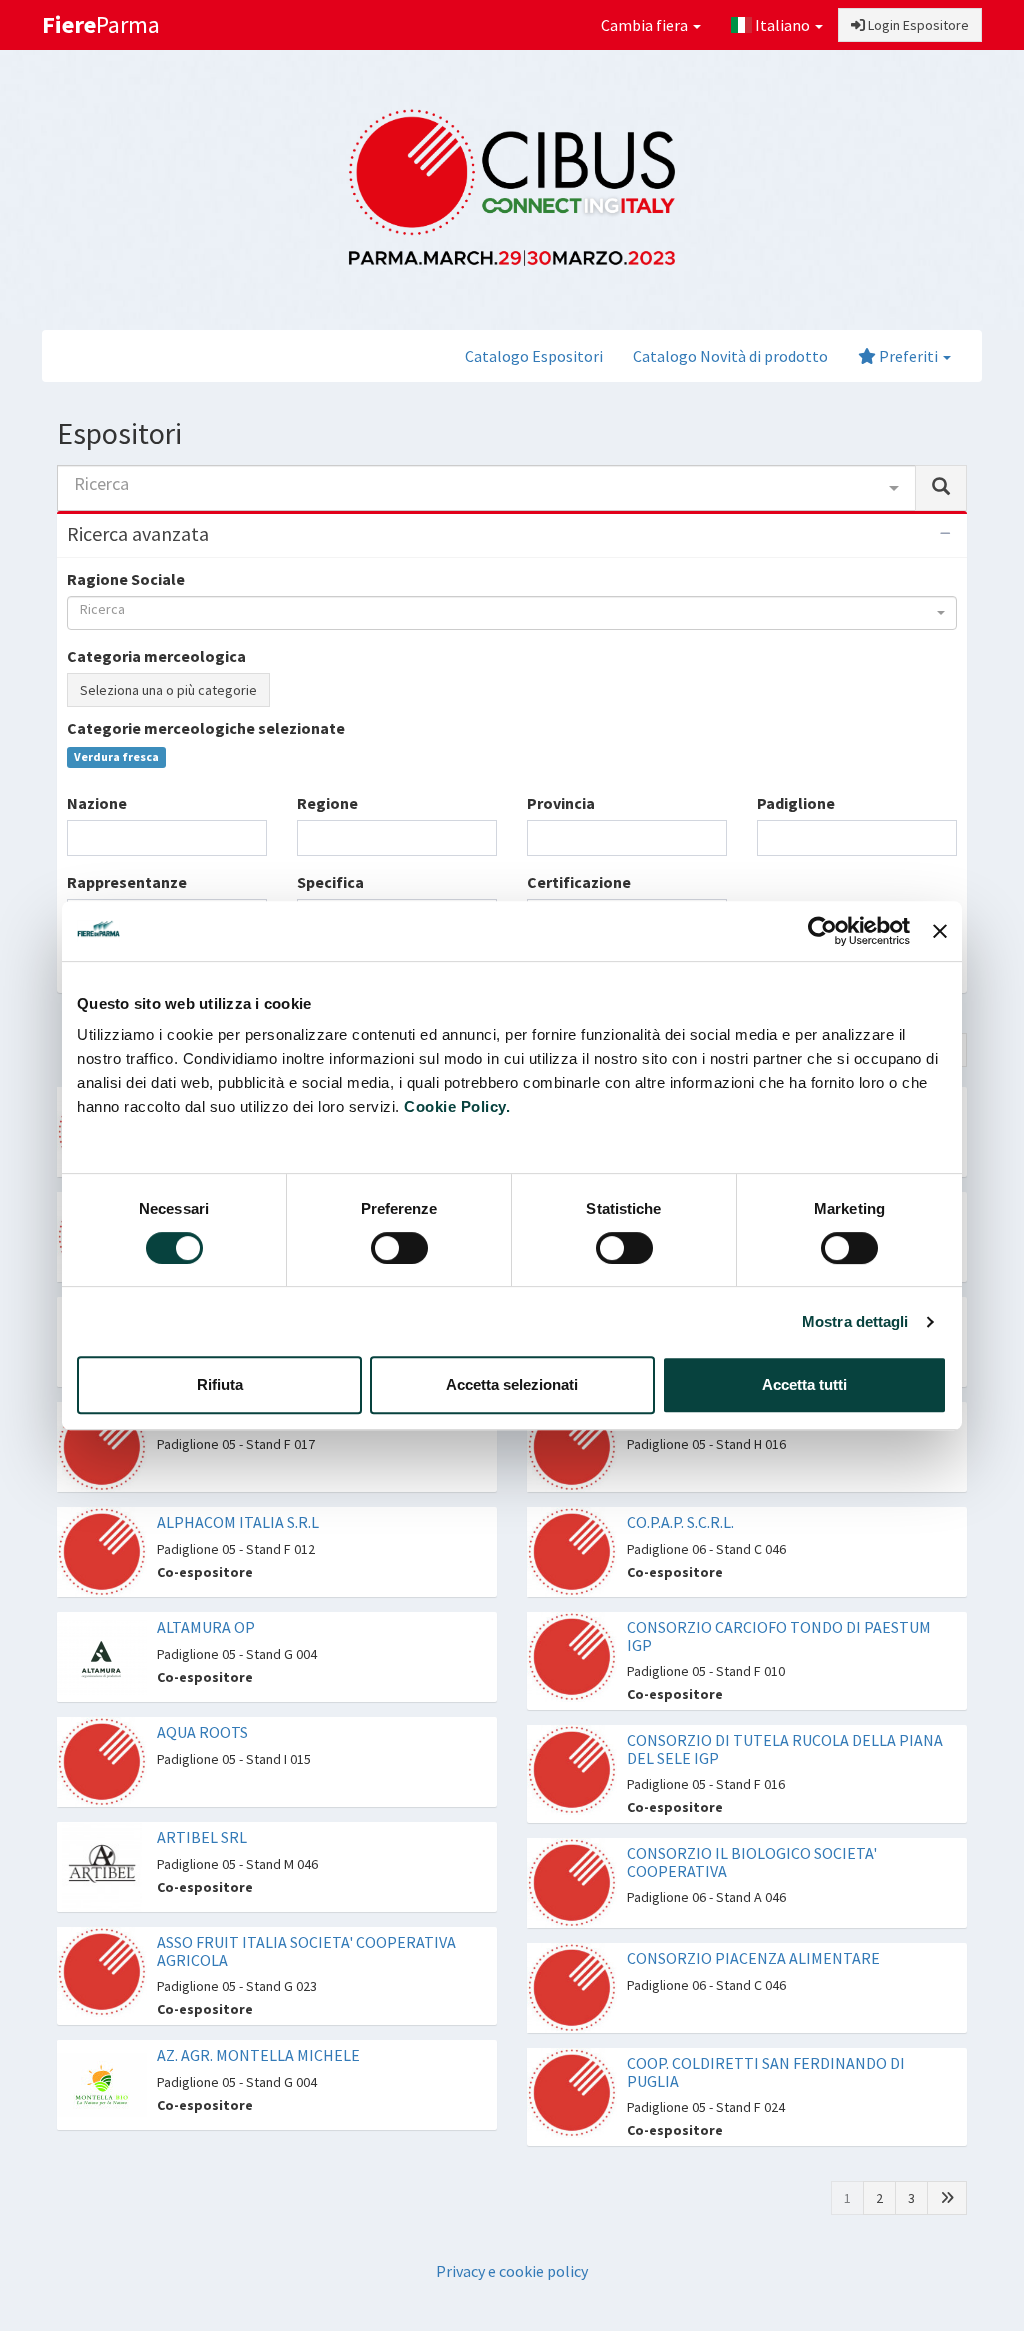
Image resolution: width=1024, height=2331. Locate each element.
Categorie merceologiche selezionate (206, 728)
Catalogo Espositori (534, 356)
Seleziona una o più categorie (168, 690)
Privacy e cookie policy (512, 2271)
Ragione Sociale (126, 579)
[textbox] (79, 837)
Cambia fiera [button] (646, 25)
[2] (947, 2198)
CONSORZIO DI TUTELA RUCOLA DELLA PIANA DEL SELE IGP (785, 1749)
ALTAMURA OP (206, 1627)
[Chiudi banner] (940, 931)
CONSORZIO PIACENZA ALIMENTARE (753, 1958)
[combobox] (486, 488)
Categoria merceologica (156, 656)
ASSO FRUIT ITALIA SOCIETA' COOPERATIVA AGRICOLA (306, 1951)
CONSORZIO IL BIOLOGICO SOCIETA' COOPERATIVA (752, 1862)
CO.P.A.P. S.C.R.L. (680, 1522)
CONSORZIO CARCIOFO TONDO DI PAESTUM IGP (779, 1636)
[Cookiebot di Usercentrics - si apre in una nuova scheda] (822, 931)
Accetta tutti (804, 1384)
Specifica (330, 882)
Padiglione (796, 803)
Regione (327, 803)
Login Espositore (917, 25)
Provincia (561, 803)
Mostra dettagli (855, 1321)
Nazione (97, 803)
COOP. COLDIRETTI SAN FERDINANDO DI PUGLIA (766, 2072)
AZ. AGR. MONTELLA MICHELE (258, 2055)
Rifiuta (220, 1384)
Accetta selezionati (512, 1384)
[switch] (399, 1248)
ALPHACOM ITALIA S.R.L (238, 1522)
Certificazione (579, 882)
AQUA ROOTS (202, 1732)
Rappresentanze (127, 882)
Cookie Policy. (457, 1106)
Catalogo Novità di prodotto (730, 356)
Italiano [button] (782, 25)
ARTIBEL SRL (202, 1837)
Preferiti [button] (908, 356)
